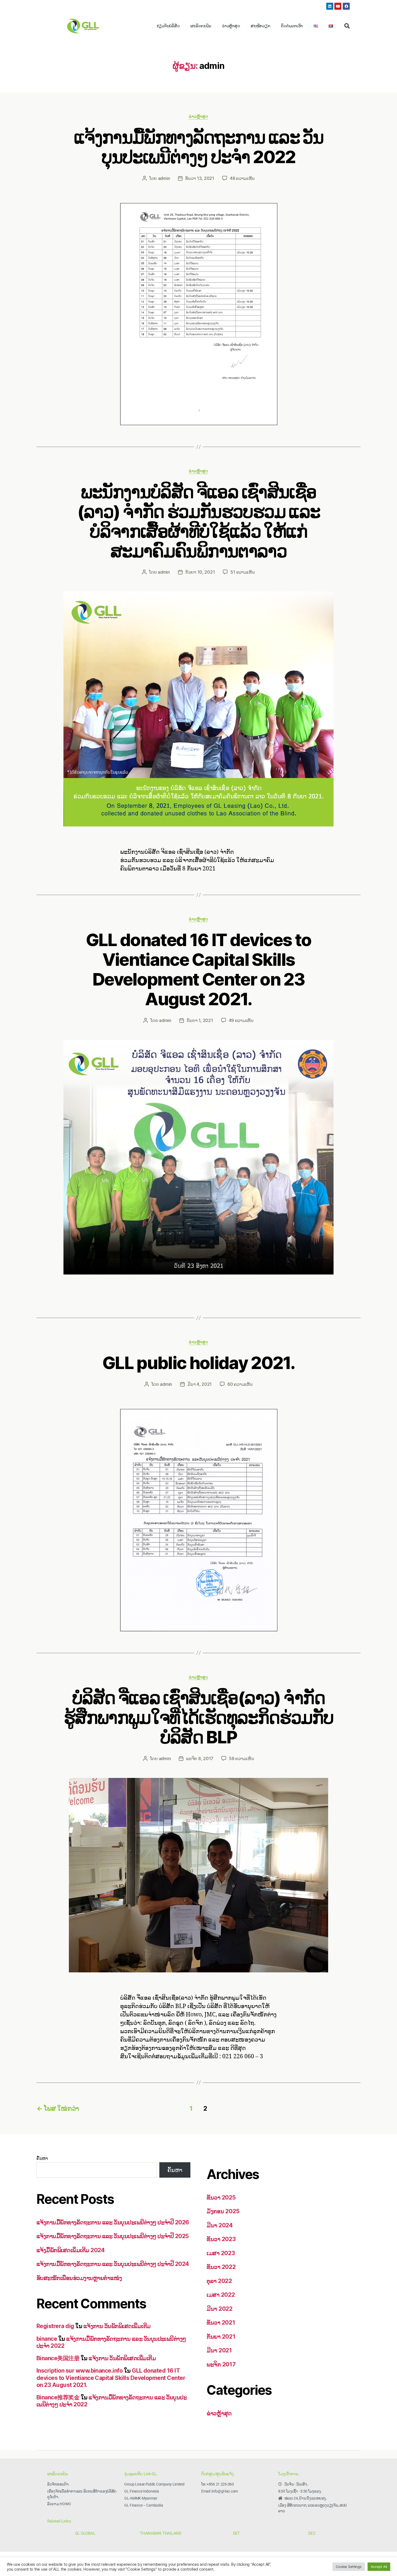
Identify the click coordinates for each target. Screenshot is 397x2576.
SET (236, 2533)
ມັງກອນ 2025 (223, 2211)
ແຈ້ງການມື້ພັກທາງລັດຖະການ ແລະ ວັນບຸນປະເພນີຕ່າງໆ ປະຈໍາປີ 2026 (113, 2222)
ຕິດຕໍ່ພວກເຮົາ (292, 26)
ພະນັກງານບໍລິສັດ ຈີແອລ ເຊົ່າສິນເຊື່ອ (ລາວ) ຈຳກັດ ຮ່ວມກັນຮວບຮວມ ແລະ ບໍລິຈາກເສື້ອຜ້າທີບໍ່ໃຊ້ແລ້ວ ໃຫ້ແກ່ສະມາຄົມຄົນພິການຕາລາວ (199, 521)
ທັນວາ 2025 (221, 2197)
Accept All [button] (379, 2567)
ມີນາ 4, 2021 (200, 1384)
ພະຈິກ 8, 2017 (200, 1758)
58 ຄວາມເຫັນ (241, 1758)
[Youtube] (338, 6)
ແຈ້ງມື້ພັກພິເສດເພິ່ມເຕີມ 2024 (70, 2250)
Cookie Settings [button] (349, 2567)
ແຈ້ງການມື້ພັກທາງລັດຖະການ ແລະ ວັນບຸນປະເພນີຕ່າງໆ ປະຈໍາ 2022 (198, 147)
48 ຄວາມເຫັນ (242, 178)
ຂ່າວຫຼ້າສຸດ (231, 26)
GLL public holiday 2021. (198, 1363)
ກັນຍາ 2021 (221, 2337)
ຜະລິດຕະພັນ (201, 26)
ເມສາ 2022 (221, 2295)
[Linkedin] (330, 6)
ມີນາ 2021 (219, 2350)
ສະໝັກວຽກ (260, 26)
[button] (347, 26)
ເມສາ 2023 (221, 2253)
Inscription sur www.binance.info (80, 2371)
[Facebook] (346, 6)
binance (47, 2339)
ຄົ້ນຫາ (42, 2158)
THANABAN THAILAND (161, 2533)
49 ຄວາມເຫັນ (241, 1020)
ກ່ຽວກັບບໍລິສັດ (168, 26)
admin (164, 178)
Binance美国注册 (58, 2358)
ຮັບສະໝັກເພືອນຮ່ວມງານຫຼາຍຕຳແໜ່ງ (79, 2278)
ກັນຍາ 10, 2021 (200, 572)
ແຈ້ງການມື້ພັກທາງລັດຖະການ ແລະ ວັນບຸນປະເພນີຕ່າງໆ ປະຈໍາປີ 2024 (113, 2264)
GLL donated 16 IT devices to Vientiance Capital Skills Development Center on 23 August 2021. (199, 969)
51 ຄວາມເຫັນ (243, 572)
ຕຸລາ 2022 (219, 2281)
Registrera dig (55, 2326)
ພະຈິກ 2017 (221, 2364)
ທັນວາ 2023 (221, 2239)
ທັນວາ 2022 (221, 2267)
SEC (312, 2533)
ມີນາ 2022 (220, 2309)
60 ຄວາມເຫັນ (240, 1384)
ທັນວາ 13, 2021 (200, 178)
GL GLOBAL (85, 2533)
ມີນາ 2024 (220, 2225)
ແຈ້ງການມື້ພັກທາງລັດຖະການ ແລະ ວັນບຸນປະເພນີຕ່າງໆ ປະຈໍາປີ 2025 (113, 2236)
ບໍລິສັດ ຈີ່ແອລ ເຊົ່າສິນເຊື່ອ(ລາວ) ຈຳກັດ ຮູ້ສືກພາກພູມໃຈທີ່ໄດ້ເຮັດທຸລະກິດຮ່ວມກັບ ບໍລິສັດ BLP (198, 1717)
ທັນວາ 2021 (221, 2323)
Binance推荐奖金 (58, 2397)
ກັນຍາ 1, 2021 (200, 1020)
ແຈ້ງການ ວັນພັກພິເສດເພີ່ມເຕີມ (117, 2326)
